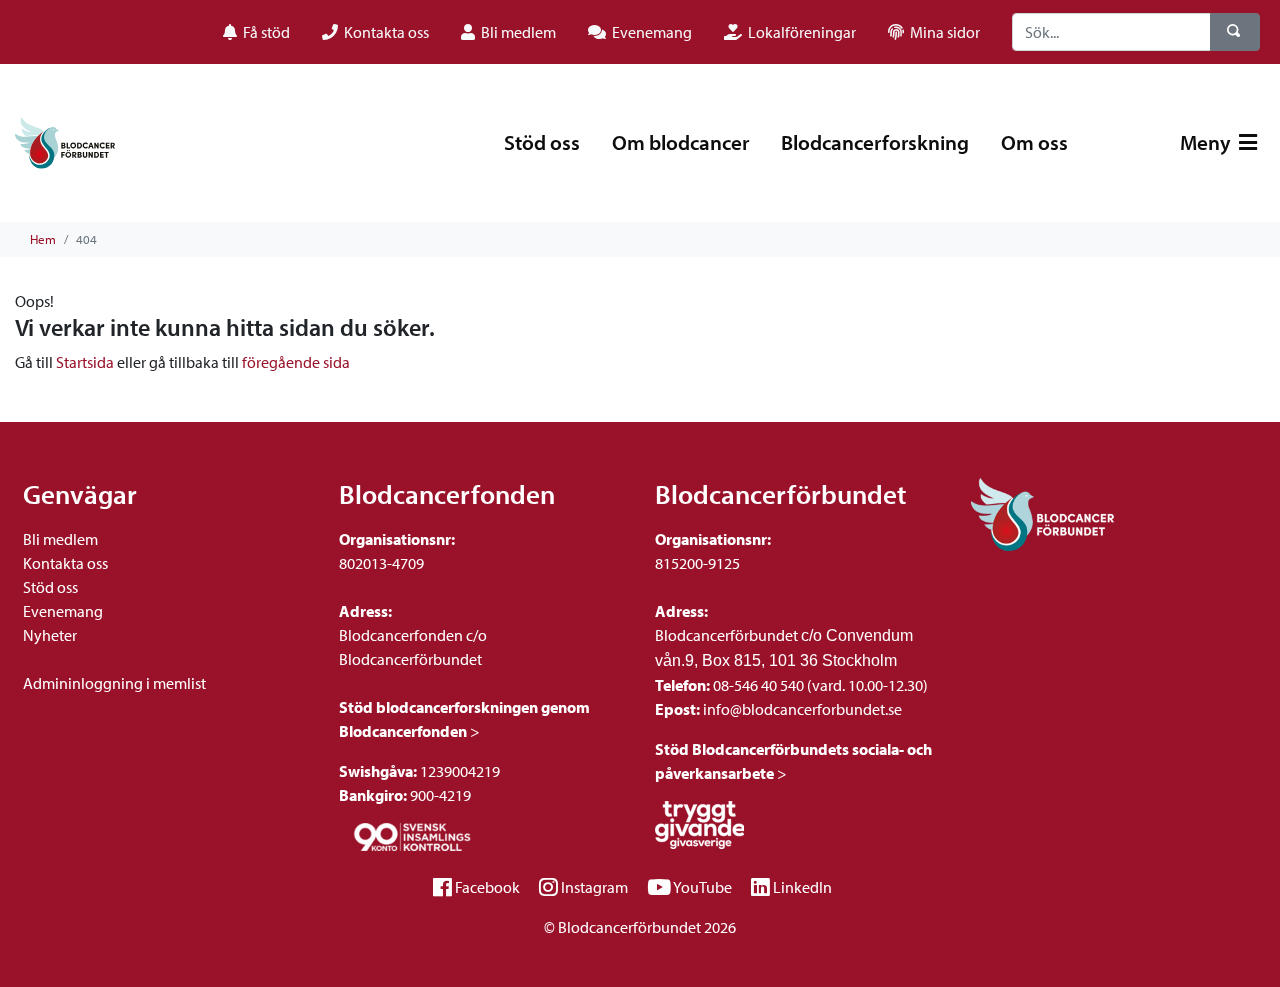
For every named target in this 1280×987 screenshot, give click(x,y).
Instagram (594, 887)
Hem (43, 239)
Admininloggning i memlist (114, 683)
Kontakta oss (65, 563)
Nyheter (50, 635)
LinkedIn (802, 887)
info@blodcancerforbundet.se (801, 709)
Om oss (1034, 142)
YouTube (702, 887)
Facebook (487, 887)
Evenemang (63, 611)
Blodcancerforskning (875, 142)
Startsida (85, 362)
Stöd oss (542, 142)
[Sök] (1235, 32)
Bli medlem (60, 539)
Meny (1207, 142)
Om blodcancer (680, 142)
